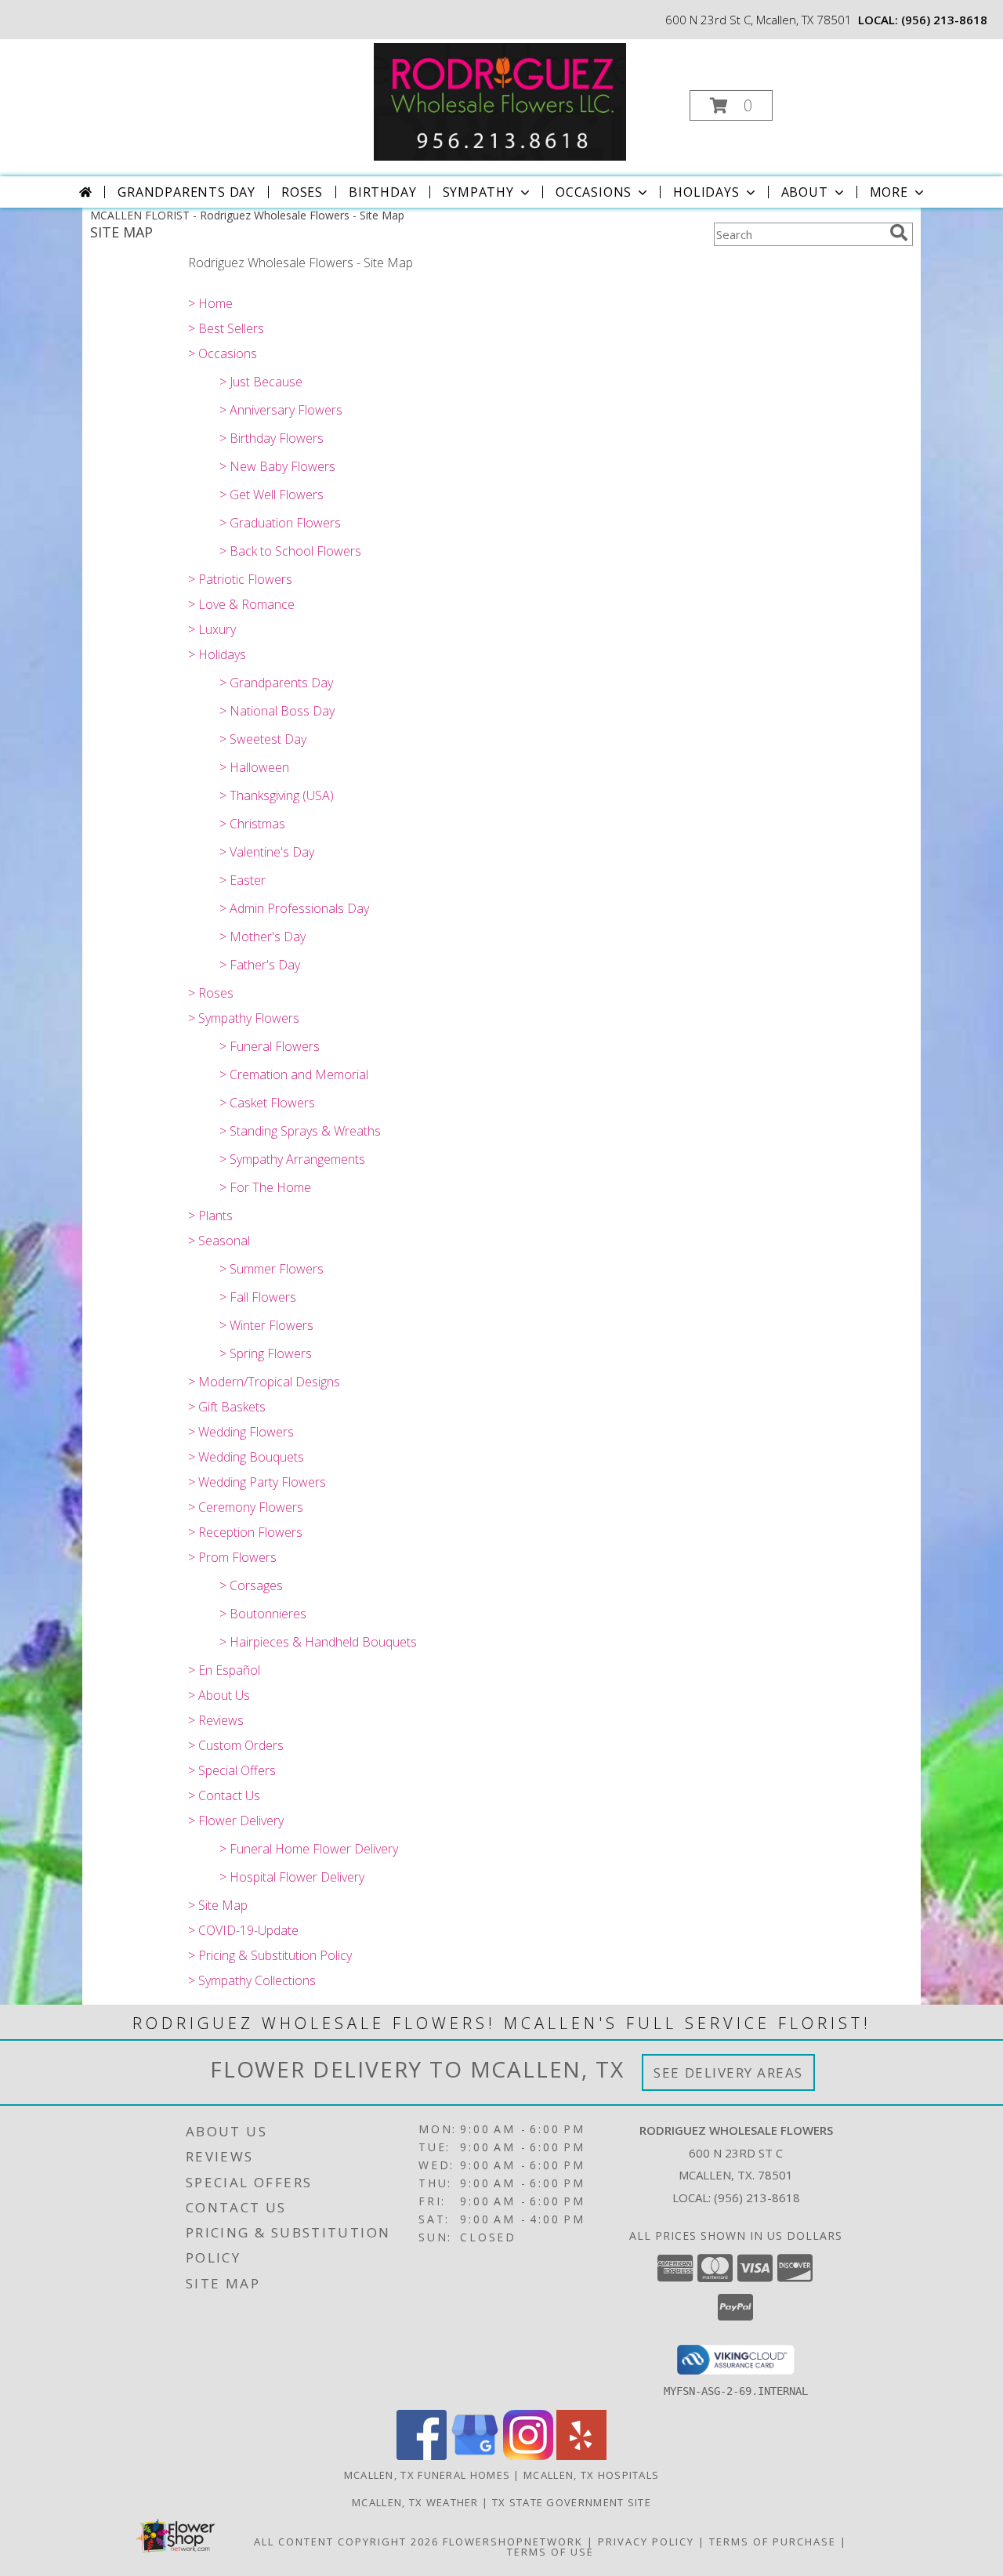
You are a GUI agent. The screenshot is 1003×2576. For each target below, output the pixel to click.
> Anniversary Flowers (281, 410)
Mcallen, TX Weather (415, 2502)
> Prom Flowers (232, 1557)
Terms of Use (550, 2552)
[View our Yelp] (581, 2456)
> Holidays (217, 654)
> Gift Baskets (227, 1407)
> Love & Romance (241, 604)
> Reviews (216, 1720)
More (889, 192)
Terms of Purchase (773, 2542)
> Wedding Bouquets (246, 1457)
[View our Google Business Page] (475, 2456)
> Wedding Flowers (241, 1432)
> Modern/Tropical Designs (264, 1382)
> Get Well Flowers (272, 495)
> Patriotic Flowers (240, 579)
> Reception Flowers (245, 1532)
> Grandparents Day (276, 683)
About (805, 192)
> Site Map (218, 1905)
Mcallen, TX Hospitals (591, 2475)
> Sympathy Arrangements (292, 1159)
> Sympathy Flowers (244, 1018)
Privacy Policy (646, 2542)
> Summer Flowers (272, 1269)
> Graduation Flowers (280, 523)
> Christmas (252, 824)
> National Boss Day (277, 711)
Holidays (706, 192)
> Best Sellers (226, 328)
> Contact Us (224, 1795)
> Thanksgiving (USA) (277, 795)
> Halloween (254, 767)
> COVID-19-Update (243, 1930)
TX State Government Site (572, 2502)
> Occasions (223, 353)
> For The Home (265, 1187)
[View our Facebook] (422, 2456)
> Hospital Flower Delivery (292, 1877)
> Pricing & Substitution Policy (270, 1955)
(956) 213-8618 (944, 20)
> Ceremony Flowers (246, 1507)
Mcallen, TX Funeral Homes (427, 2475)
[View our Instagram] (528, 2456)
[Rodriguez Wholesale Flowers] (500, 101)
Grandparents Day (186, 192)
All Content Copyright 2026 (346, 2542)
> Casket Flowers (267, 1103)
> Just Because (261, 382)
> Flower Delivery (236, 1821)
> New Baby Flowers (277, 466)
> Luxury (212, 629)
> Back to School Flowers (290, 551)
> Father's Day (260, 965)
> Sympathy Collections (252, 1980)
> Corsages (251, 1585)
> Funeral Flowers (270, 1046)
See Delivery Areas (728, 2072)
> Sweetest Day (263, 739)
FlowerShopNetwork (513, 2542)
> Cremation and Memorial (294, 1074)
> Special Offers (232, 1770)
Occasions (594, 192)
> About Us (219, 1695)
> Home (210, 303)
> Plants (210, 1216)
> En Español (224, 1670)
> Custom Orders (236, 1745)
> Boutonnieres (263, 1614)
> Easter (243, 880)
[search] (899, 233)
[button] (731, 105)
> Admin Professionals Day (294, 908)
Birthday (382, 192)
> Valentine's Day (267, 852)
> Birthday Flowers (272, 438)
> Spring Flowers (266, 1353)
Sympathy (478, 192)
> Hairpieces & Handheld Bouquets (318, 1642)
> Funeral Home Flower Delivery (309, 1849)
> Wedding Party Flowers (257, 1482)
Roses (302, 192)
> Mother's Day (263, 937)
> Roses (211, 993)
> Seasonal (219, 1241)
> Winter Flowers (266, 1325)
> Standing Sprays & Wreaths (300, 1131)
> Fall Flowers (258, 1297)
